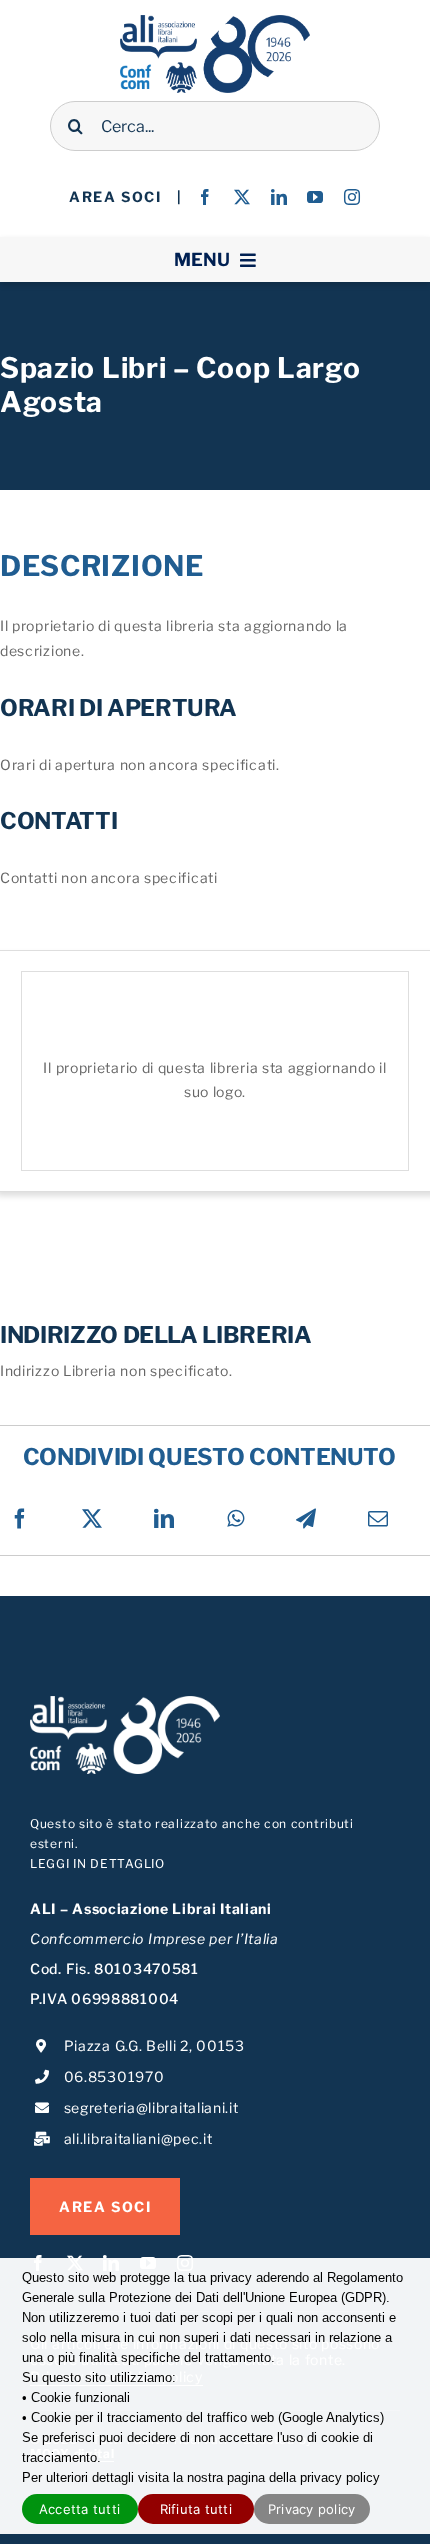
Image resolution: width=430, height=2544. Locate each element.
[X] (92, 1519)
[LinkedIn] (164, 1519)
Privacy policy (312, 2509)
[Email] (378, 1519)
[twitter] (242, 197)
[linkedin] (279, 197)
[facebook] (205, 197)
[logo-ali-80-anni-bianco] (125, 1702)
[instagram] (352, 197)
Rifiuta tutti (196, 2509)
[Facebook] (20, 1519)
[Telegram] (306, 1519)
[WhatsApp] (236, 1519)
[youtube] (315, 197)
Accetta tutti (79, 2509)
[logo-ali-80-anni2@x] (215, 21)
